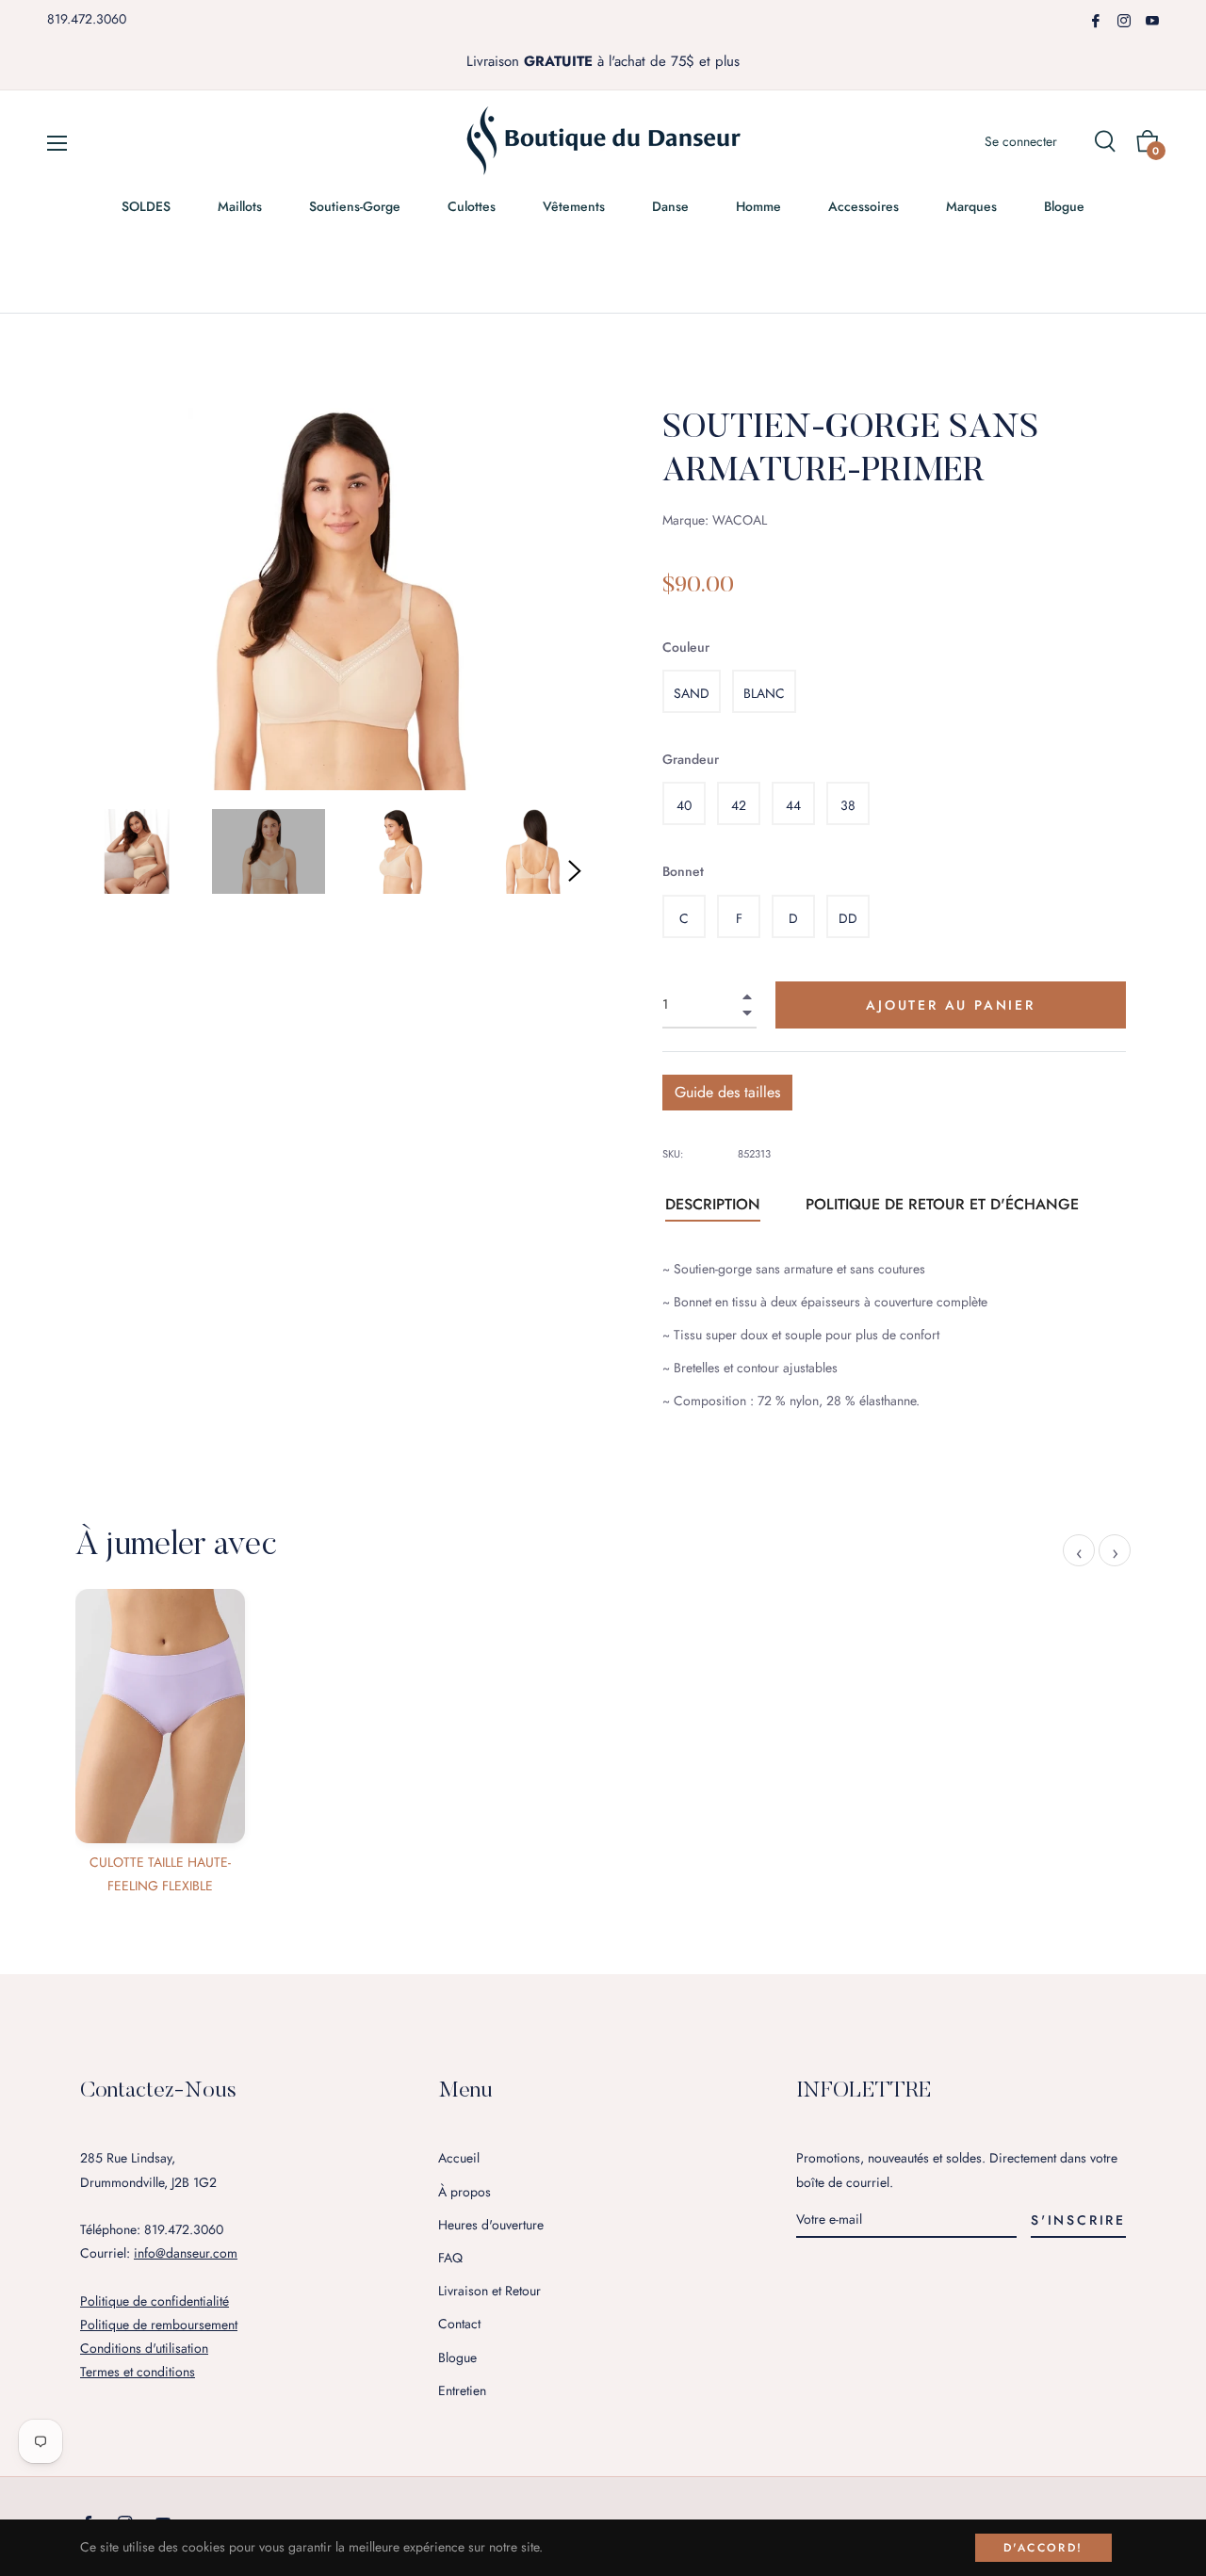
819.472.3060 (87, 19)
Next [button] (575, 871)
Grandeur (691, 759)
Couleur (686, 647)
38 (848, 805)
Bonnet (683, 871)
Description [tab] (713, 1204)
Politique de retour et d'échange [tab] (942, 1204)
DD (848, 918)
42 (739, 805)
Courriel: (159, 2253)
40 (684, 805)
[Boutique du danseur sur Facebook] (1096, 19)
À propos (464, 2192)
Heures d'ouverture (491, 2225)
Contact (459, 2324)
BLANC (764, 693)
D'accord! (1043, 2548)
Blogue (457, 2357)
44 (793, 805)
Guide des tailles (727, 1092)
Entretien (462, 2390)
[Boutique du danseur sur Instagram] (1124, 19)
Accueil (459, 2158)
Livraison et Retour (489, 2291)
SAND (692, 693)
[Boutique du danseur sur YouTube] (1152, 19)
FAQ (450, 2258)
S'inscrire (1078, 2220)
